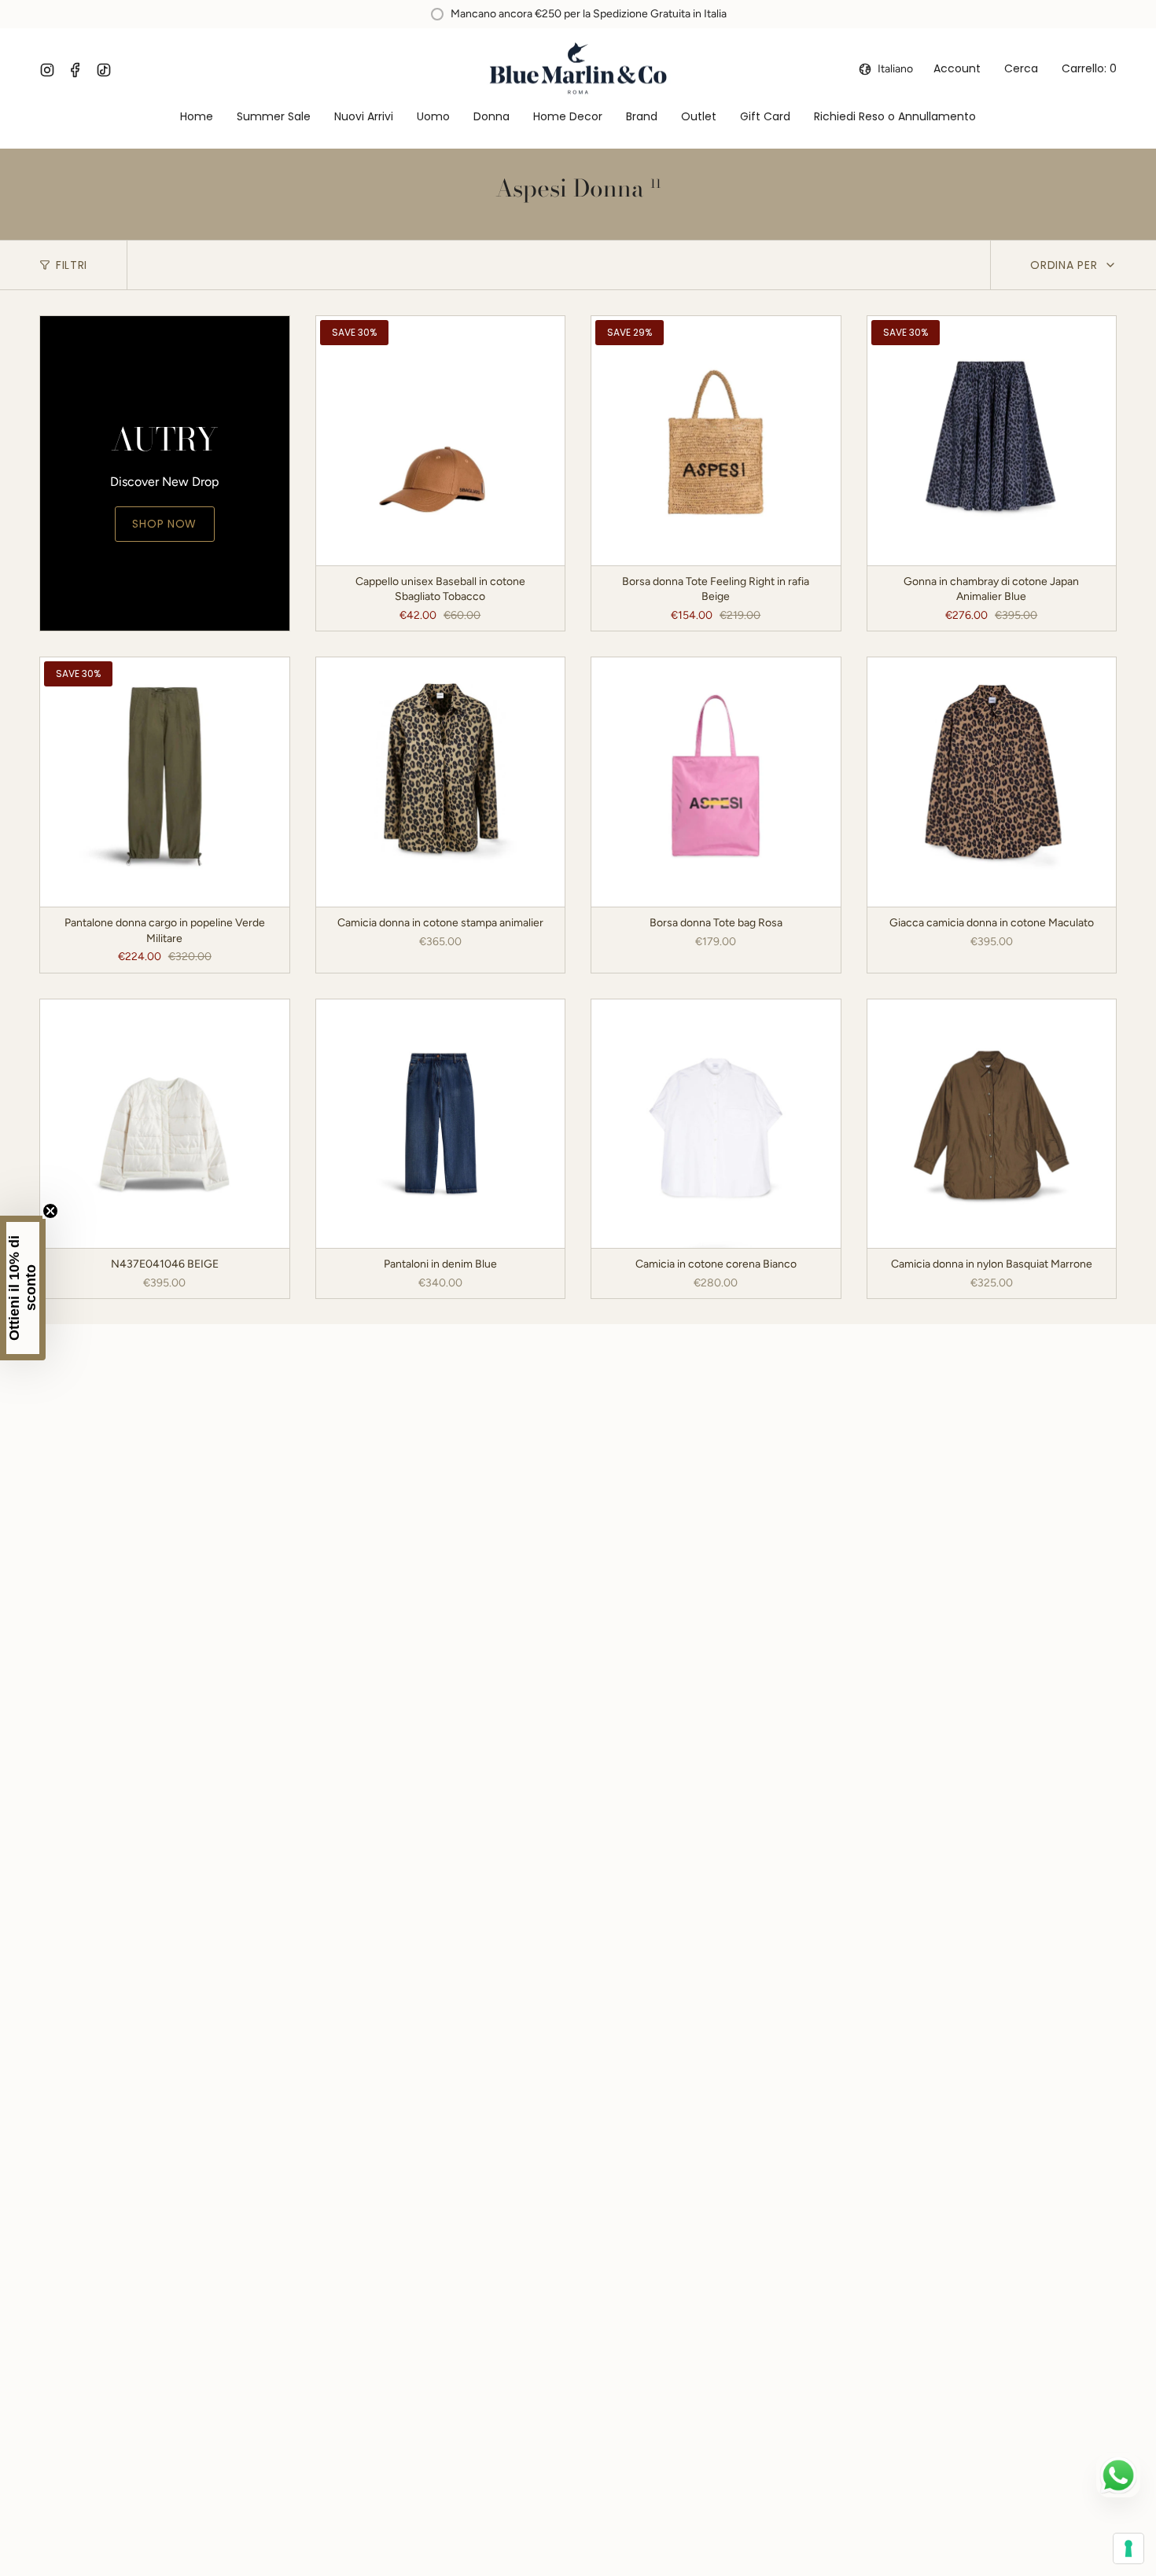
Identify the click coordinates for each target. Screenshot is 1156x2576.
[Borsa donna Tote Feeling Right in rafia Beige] (716, 441)
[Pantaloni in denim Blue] (441, 1124)
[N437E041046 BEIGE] (165, 1124)
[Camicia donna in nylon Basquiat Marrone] (992, 1124)
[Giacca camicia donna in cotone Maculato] (992, 782)
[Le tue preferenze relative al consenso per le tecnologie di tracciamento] (1128, 2548)
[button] (433, 118)
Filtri (72, 265)
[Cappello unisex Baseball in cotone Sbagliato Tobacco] (441, 441)
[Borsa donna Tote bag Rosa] (716, 782)
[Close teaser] (50, 1211)
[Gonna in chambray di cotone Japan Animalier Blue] (992, 441)
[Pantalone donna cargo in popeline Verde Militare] (165, 782)
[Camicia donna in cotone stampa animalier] (441, 782)
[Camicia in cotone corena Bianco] (716, 1124)
